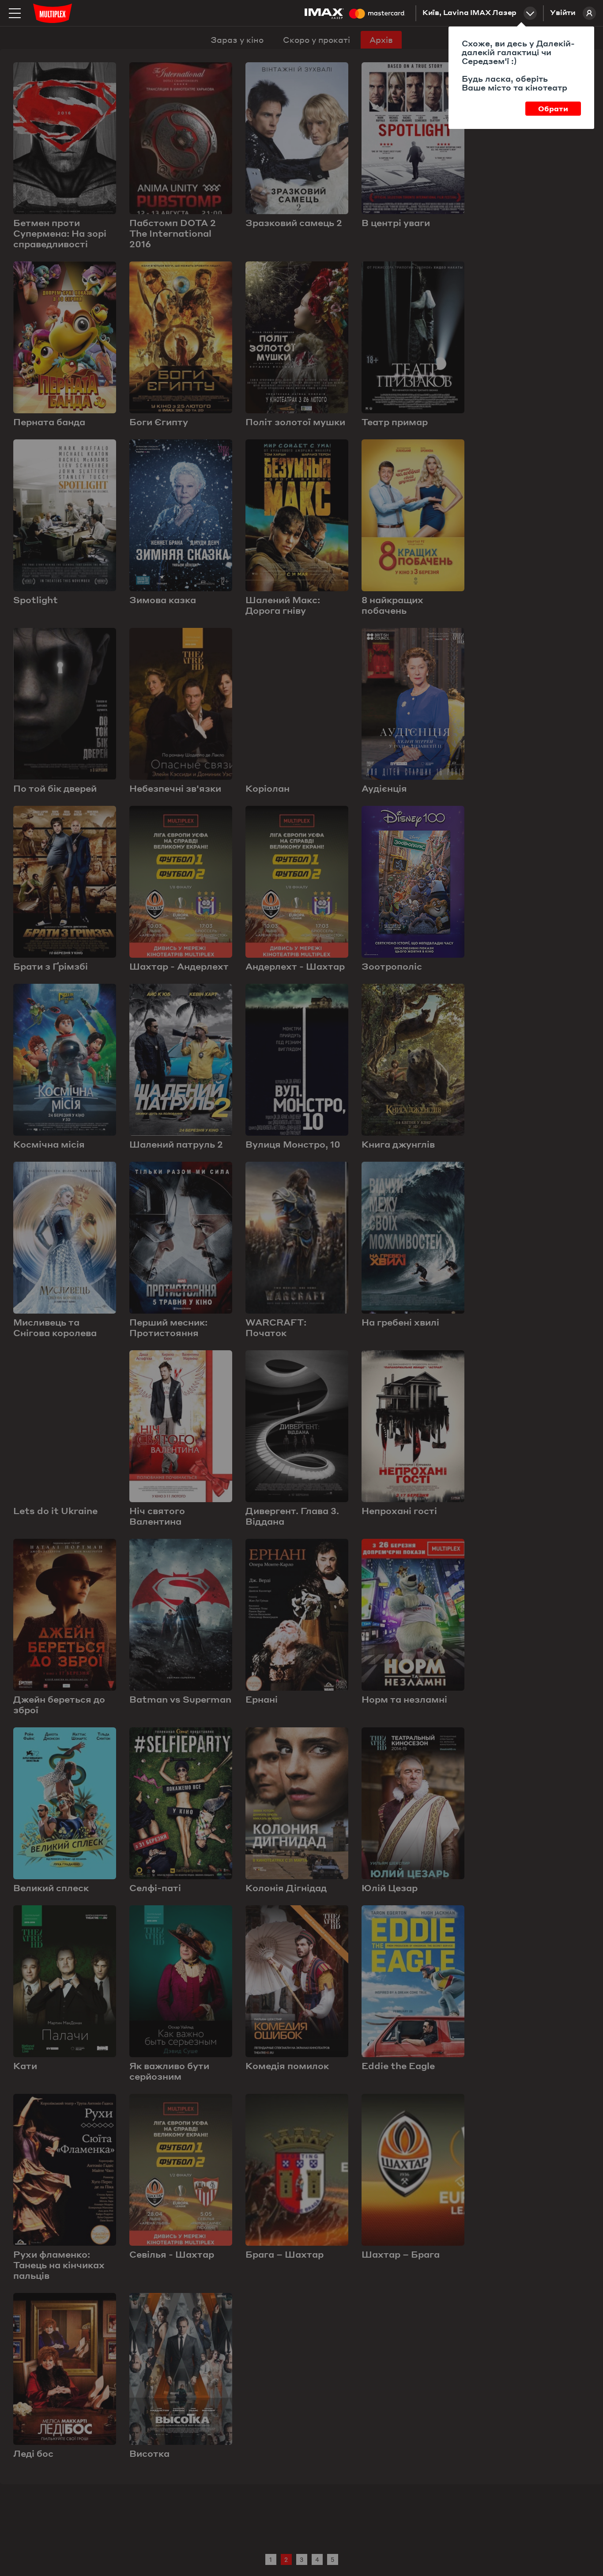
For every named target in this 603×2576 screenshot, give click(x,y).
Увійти (563, 13)
